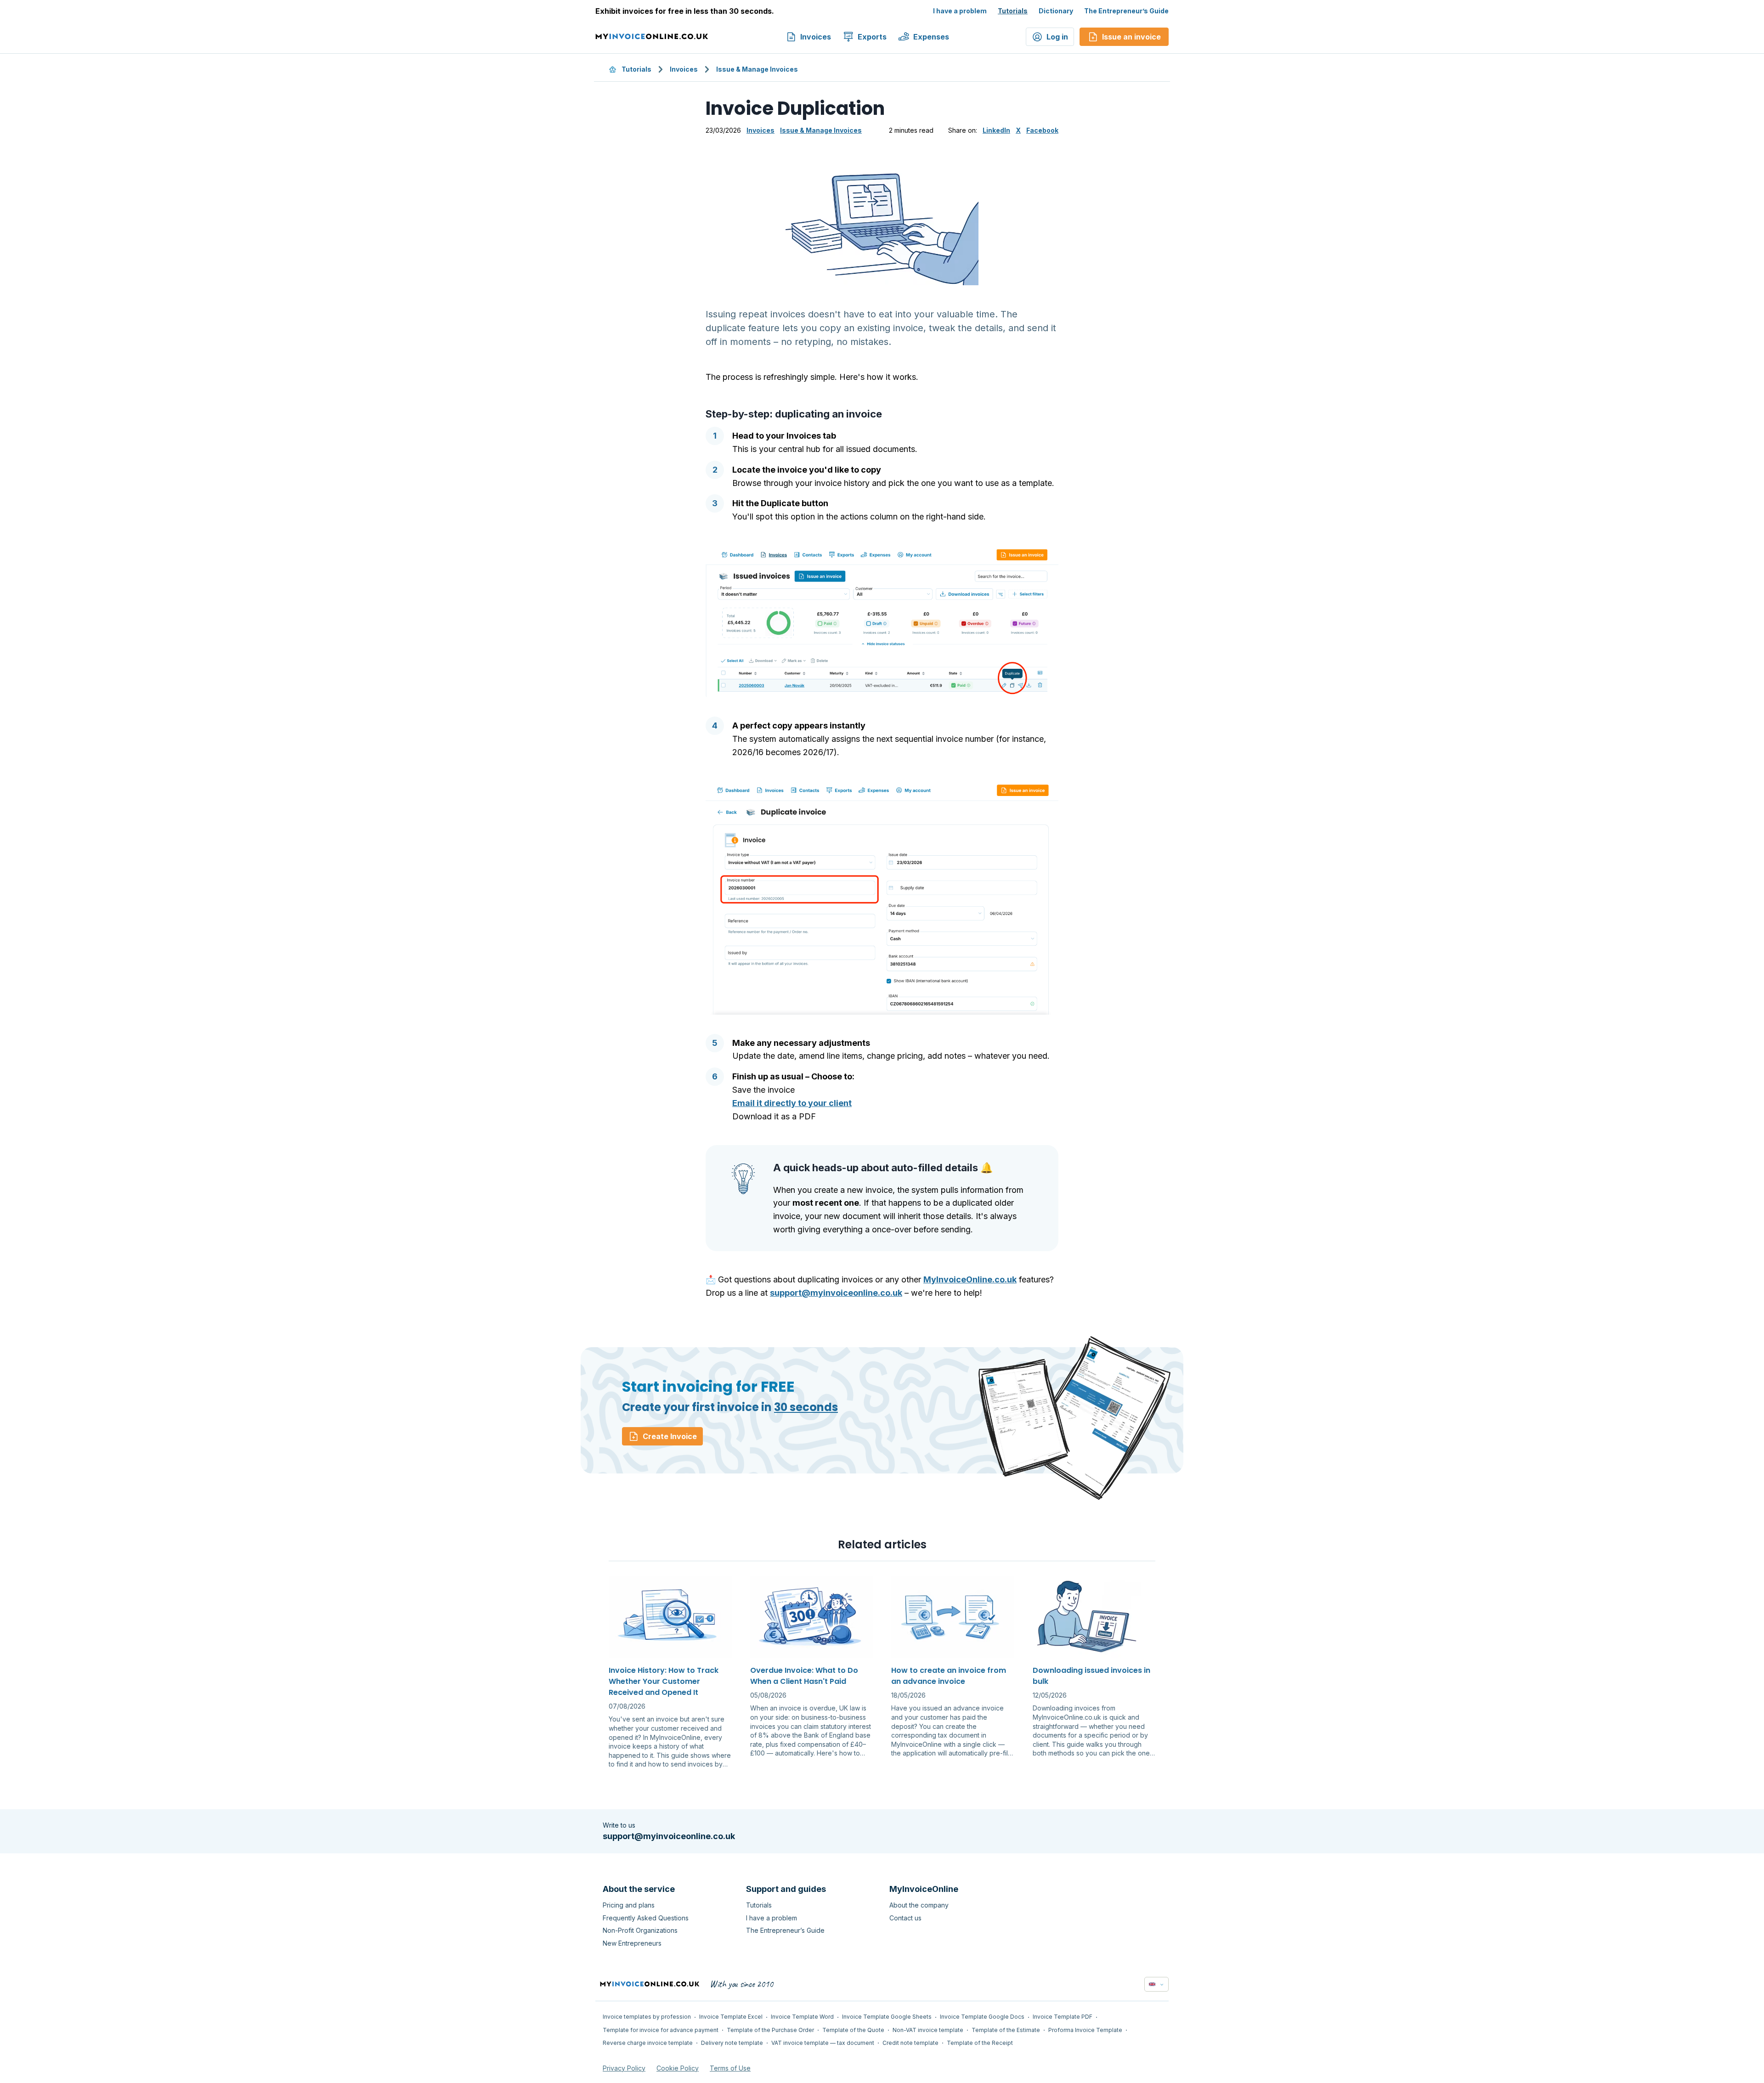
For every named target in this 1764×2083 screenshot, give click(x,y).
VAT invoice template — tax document (823, 2043)
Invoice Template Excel (731, 2017)
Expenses (931, 37)
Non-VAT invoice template (928, 2030)
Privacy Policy (624, 2068)
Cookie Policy (678, 2068)
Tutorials (1013, 11)
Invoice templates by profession (647, 2017)
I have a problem (960, 11)
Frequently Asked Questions (646, 1918)
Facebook (1042, 130)
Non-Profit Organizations (640, 1930)
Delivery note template (732, 2043)
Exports (872, 37)
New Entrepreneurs (632, 1943)
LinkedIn (996, 130)
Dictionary (1056, 11)
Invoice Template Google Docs (982, 2017)
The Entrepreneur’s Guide (1126, 11)
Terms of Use (730, 2068)
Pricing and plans (629, 1905)
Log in (1057, 37)
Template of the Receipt (980, 2043)
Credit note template (910, 2043)
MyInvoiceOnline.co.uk (970, 1279)
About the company (919, 1905)
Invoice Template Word (802, 2017)
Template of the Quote (853, 2030)
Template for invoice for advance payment (661, 2030)
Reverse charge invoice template (648, 2043)
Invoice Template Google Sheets (887, 2017)
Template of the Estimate (1006, 2030)
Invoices (816, 37)
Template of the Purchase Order (770, 2030)
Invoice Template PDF (1063, 2017)
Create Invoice (670, 1436)
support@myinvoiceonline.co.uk (836, 1293)
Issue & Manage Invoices (757, 69)
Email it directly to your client (792, 1103)
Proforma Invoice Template (1085, 2030)
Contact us (905, 1918)
